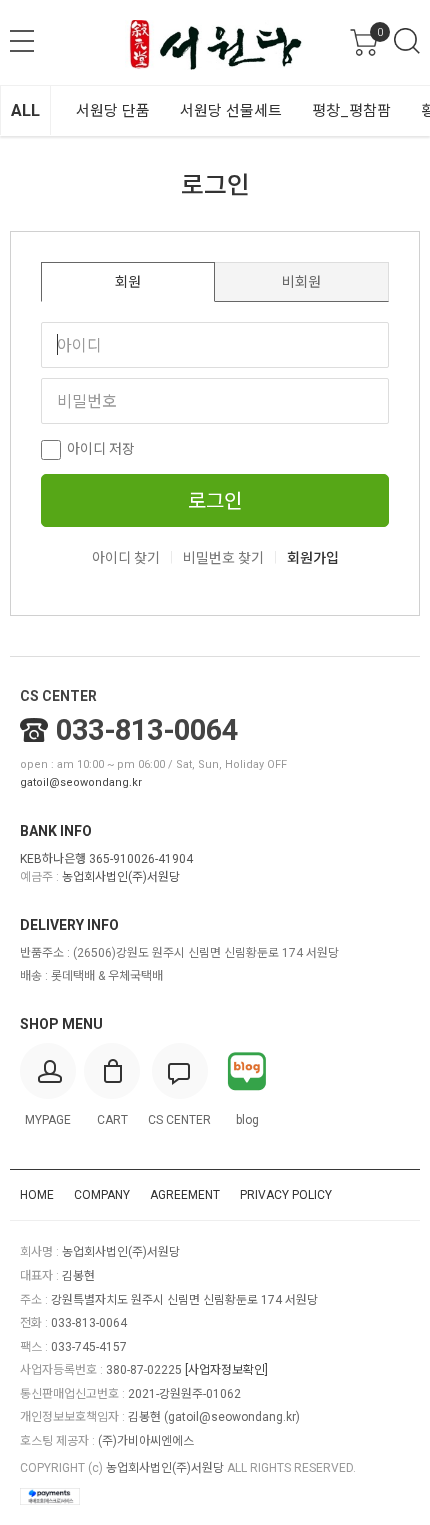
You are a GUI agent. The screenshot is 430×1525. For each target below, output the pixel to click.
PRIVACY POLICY (286, 1195)
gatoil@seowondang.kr (81, 782)
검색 (407, 41)
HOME (37, 1195)
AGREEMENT (185, 1195)
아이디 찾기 (126, 558)
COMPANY (102, 1195)
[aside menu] (22, 41)
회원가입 (313, 558)
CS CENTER (58, 696)
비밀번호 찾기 (223, 558)
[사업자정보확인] (226, 1370)
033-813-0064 (147, 730)
